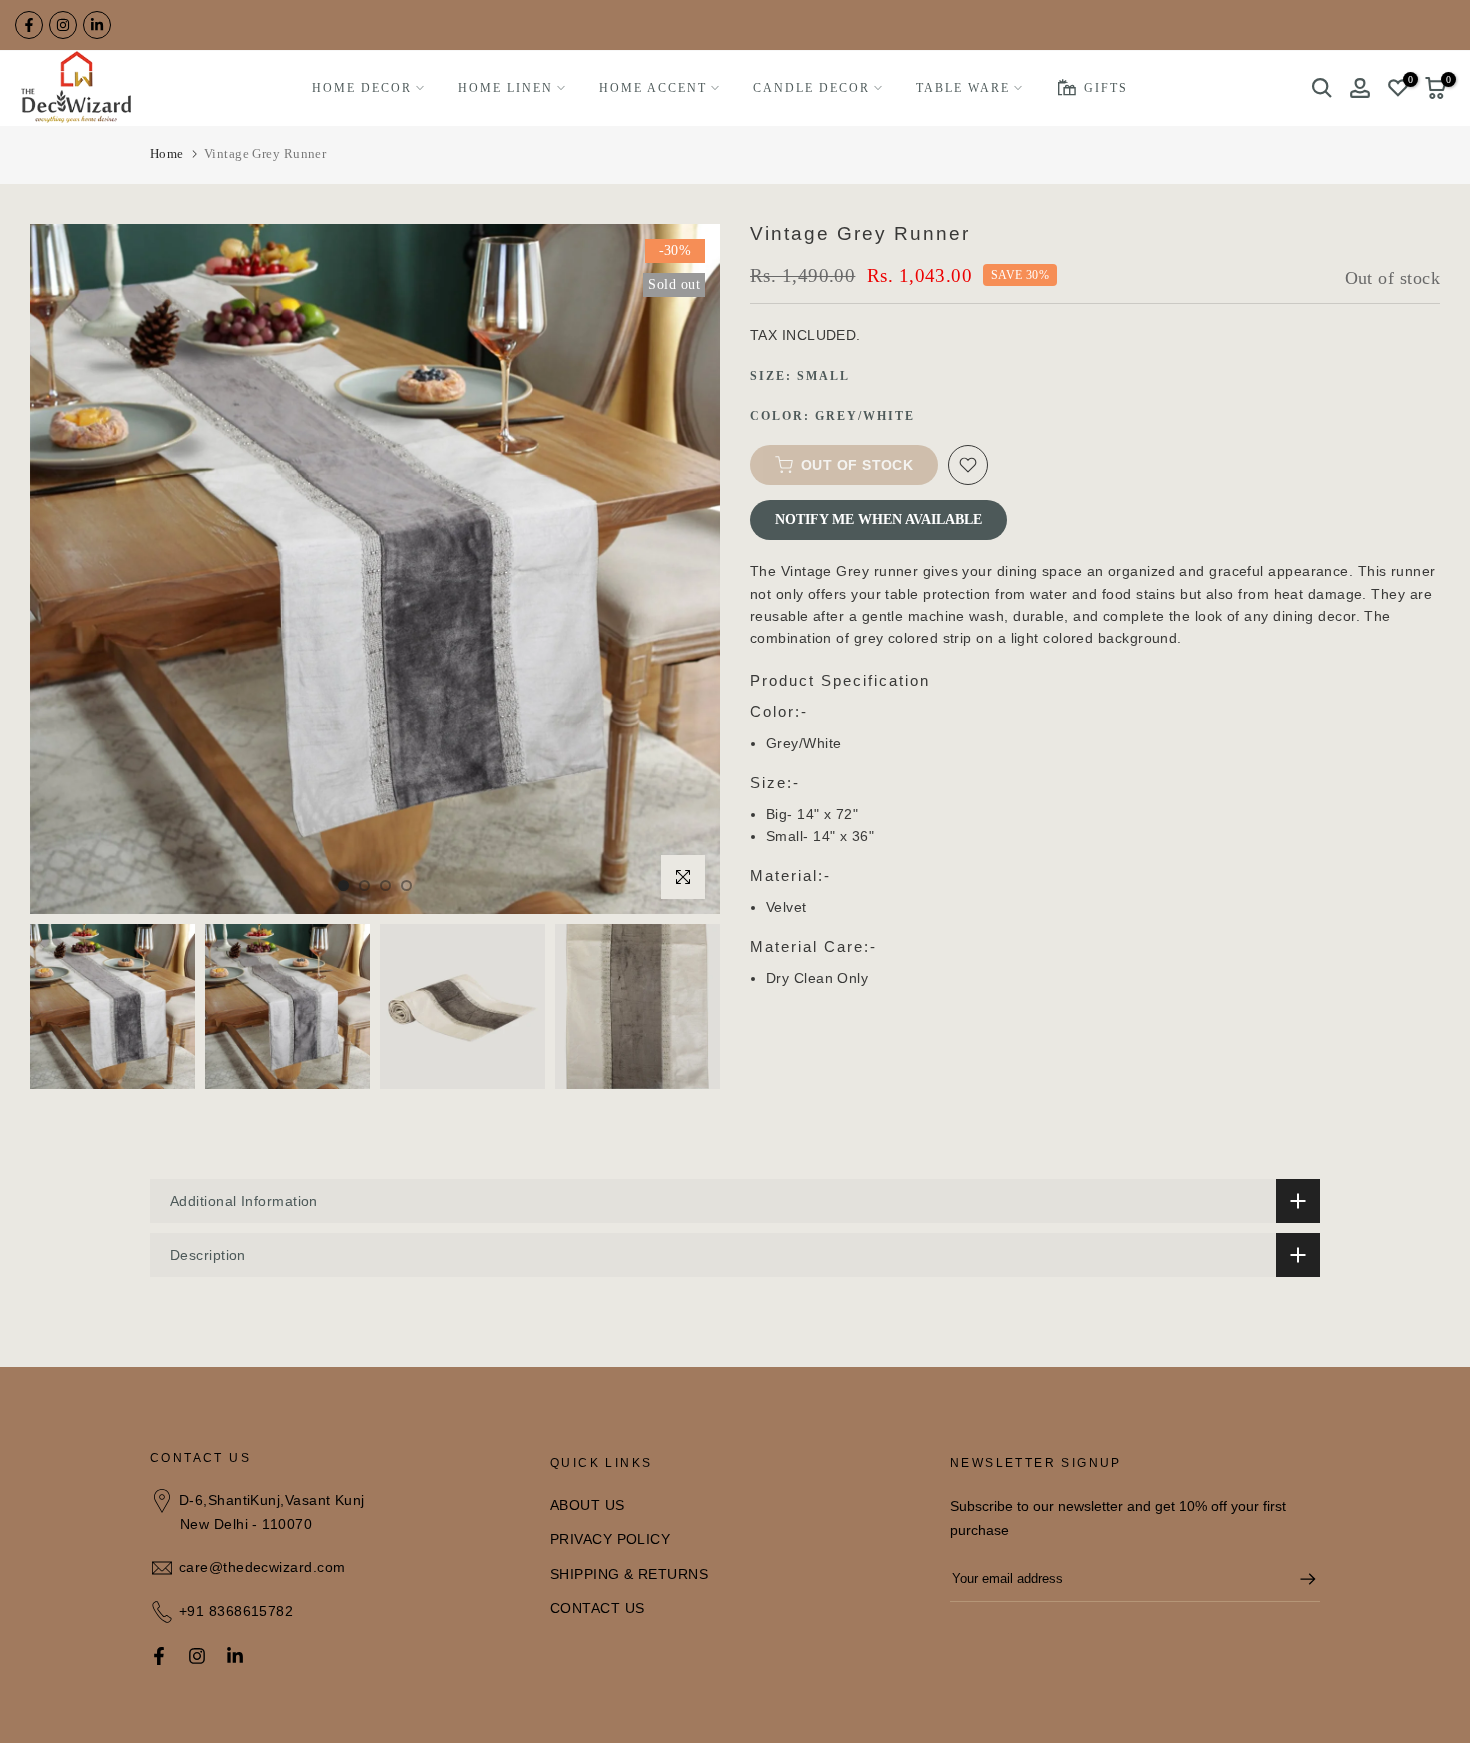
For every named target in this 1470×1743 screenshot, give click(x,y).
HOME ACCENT (653, 88)
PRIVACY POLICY (610, 1539)
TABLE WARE (963, 88)
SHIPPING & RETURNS (629, 1574)
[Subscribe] (1298, 1579)
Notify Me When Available (878, 519)
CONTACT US (597, 1608)
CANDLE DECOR (811, 88)
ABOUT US (587, 1505)
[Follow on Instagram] (63, 25)
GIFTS (1106, 88)
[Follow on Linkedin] (97, 25)
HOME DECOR (362, 88)
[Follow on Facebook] (29, 25)
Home (167, 153)
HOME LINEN (505, 88)
